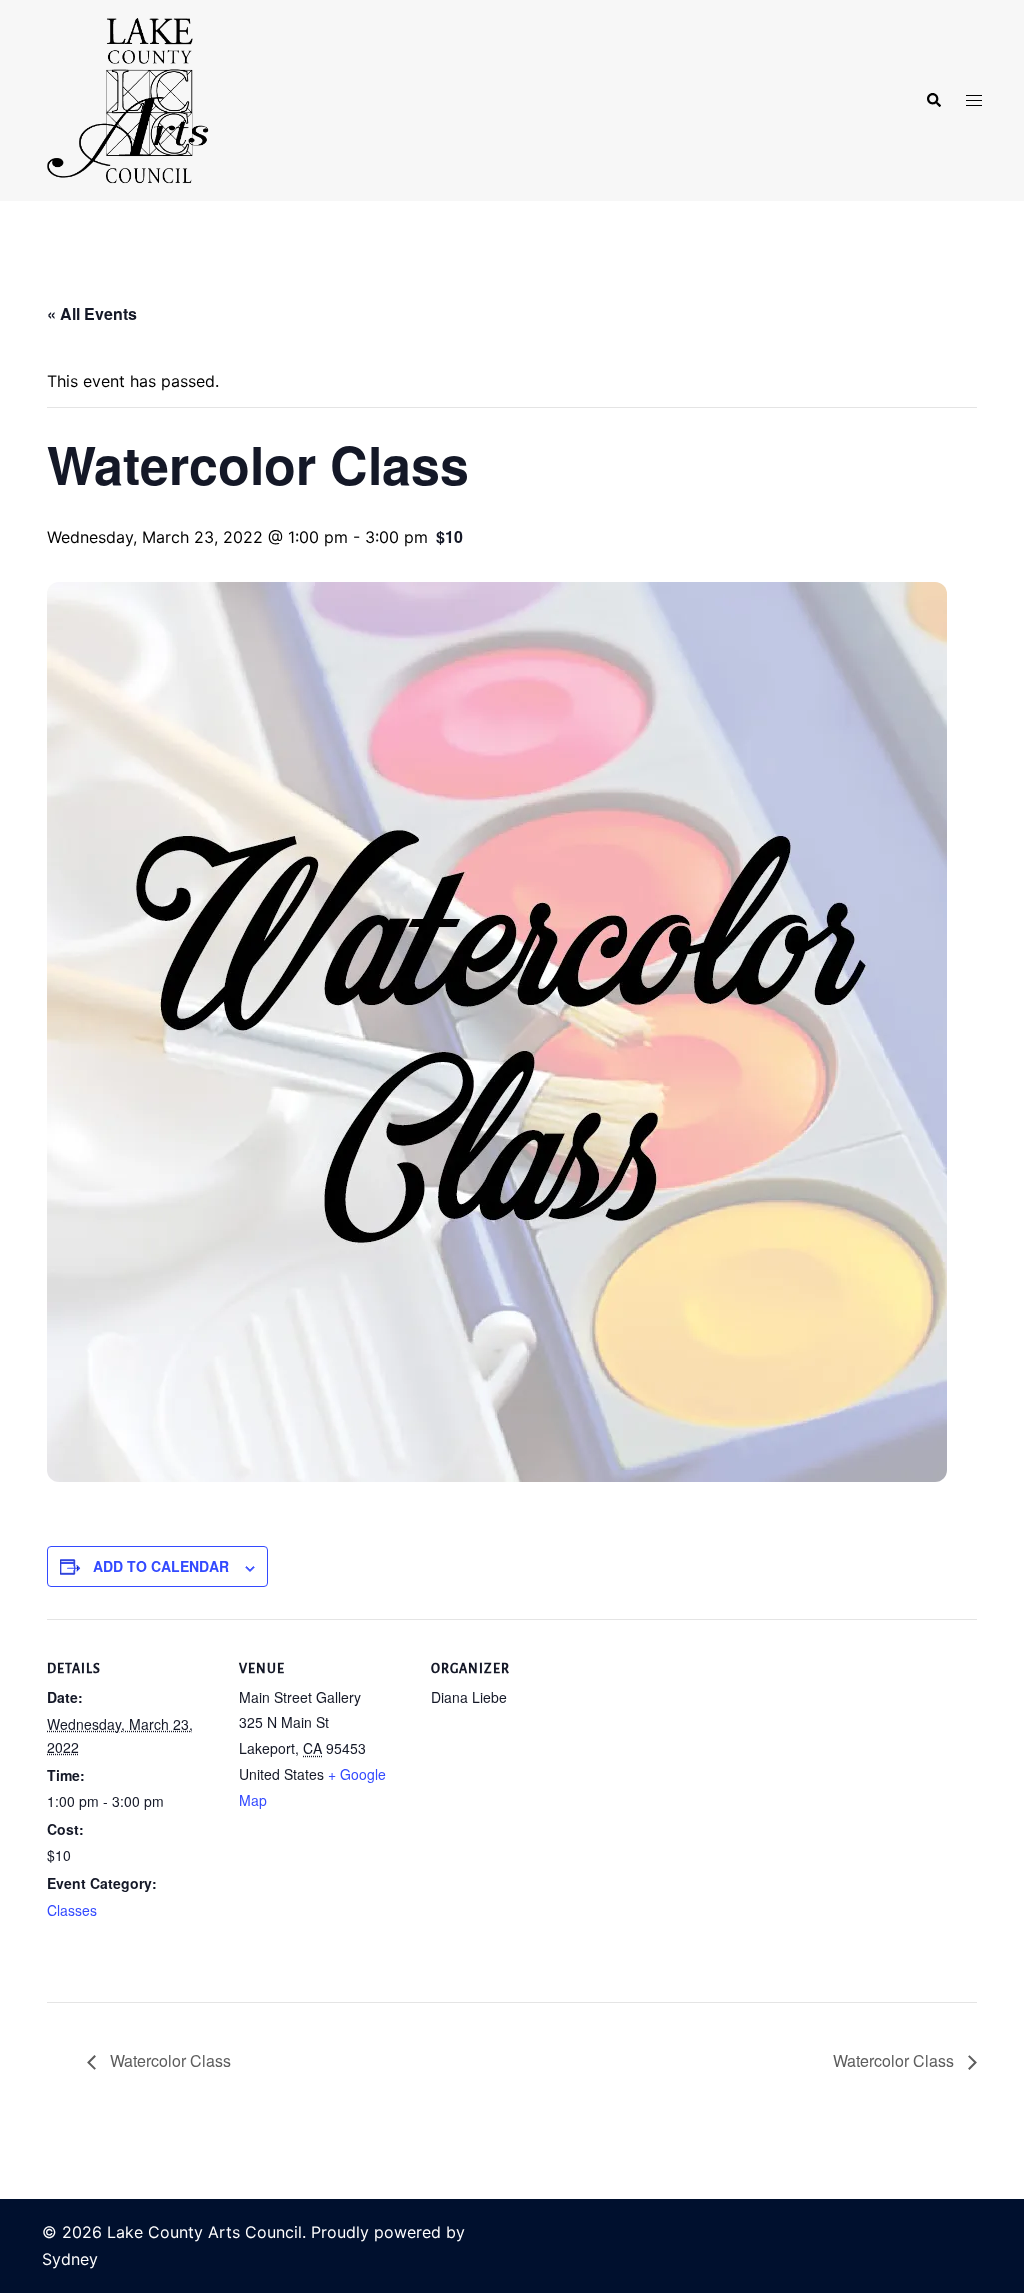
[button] (933, 101)
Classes (72, 1910)
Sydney (70, 2259)
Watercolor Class (168, 2060)
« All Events (92, 313)
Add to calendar (161, 1566)
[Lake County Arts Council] (126, 99)
